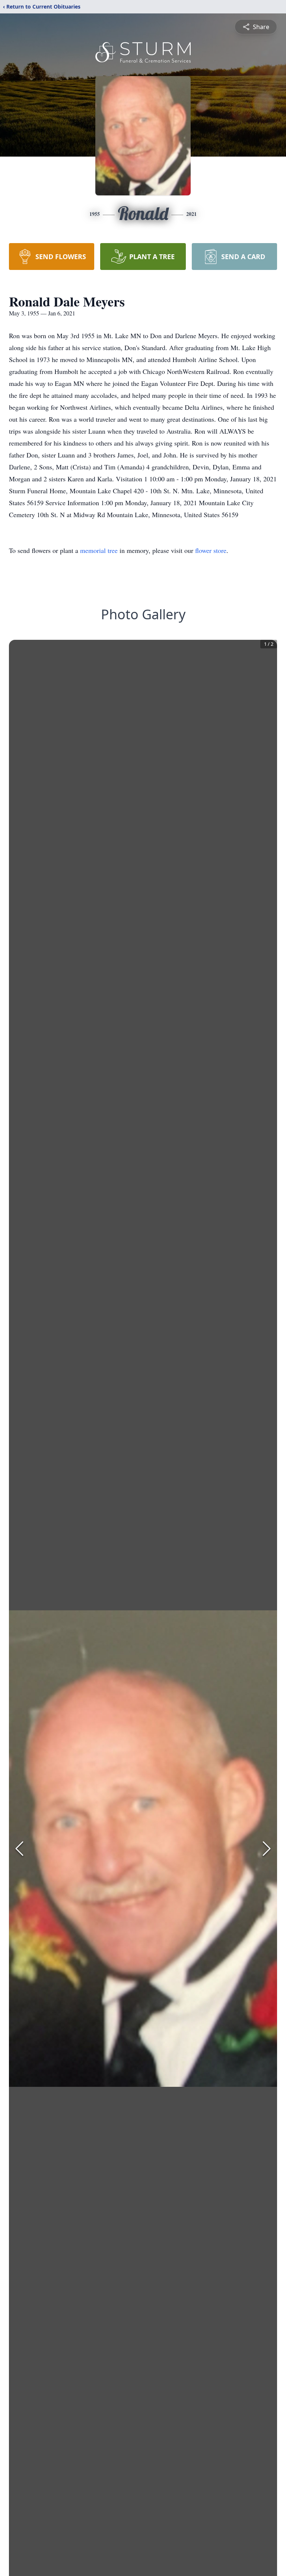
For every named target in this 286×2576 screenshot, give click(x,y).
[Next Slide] (267, 1849)
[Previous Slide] (19, 1849)
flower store (211, 550)
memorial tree (99, 550)
